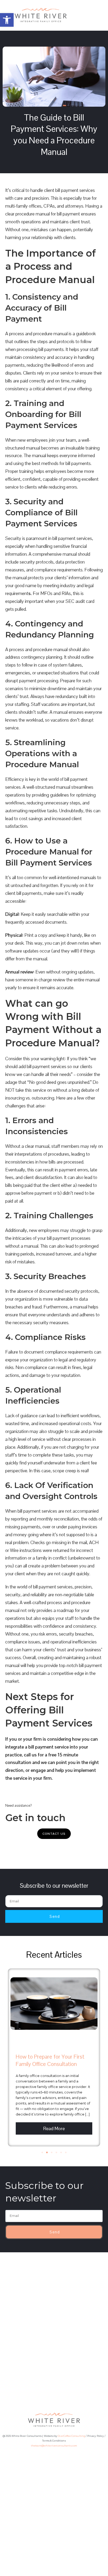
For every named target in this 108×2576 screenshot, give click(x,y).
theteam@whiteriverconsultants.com (54, 2446)
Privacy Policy (96, 2436)
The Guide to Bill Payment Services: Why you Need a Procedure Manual (54, 135)
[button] (7, 20)
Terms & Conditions (54, 2441)
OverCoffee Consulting (71, 2436)
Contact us (54, 1834)
